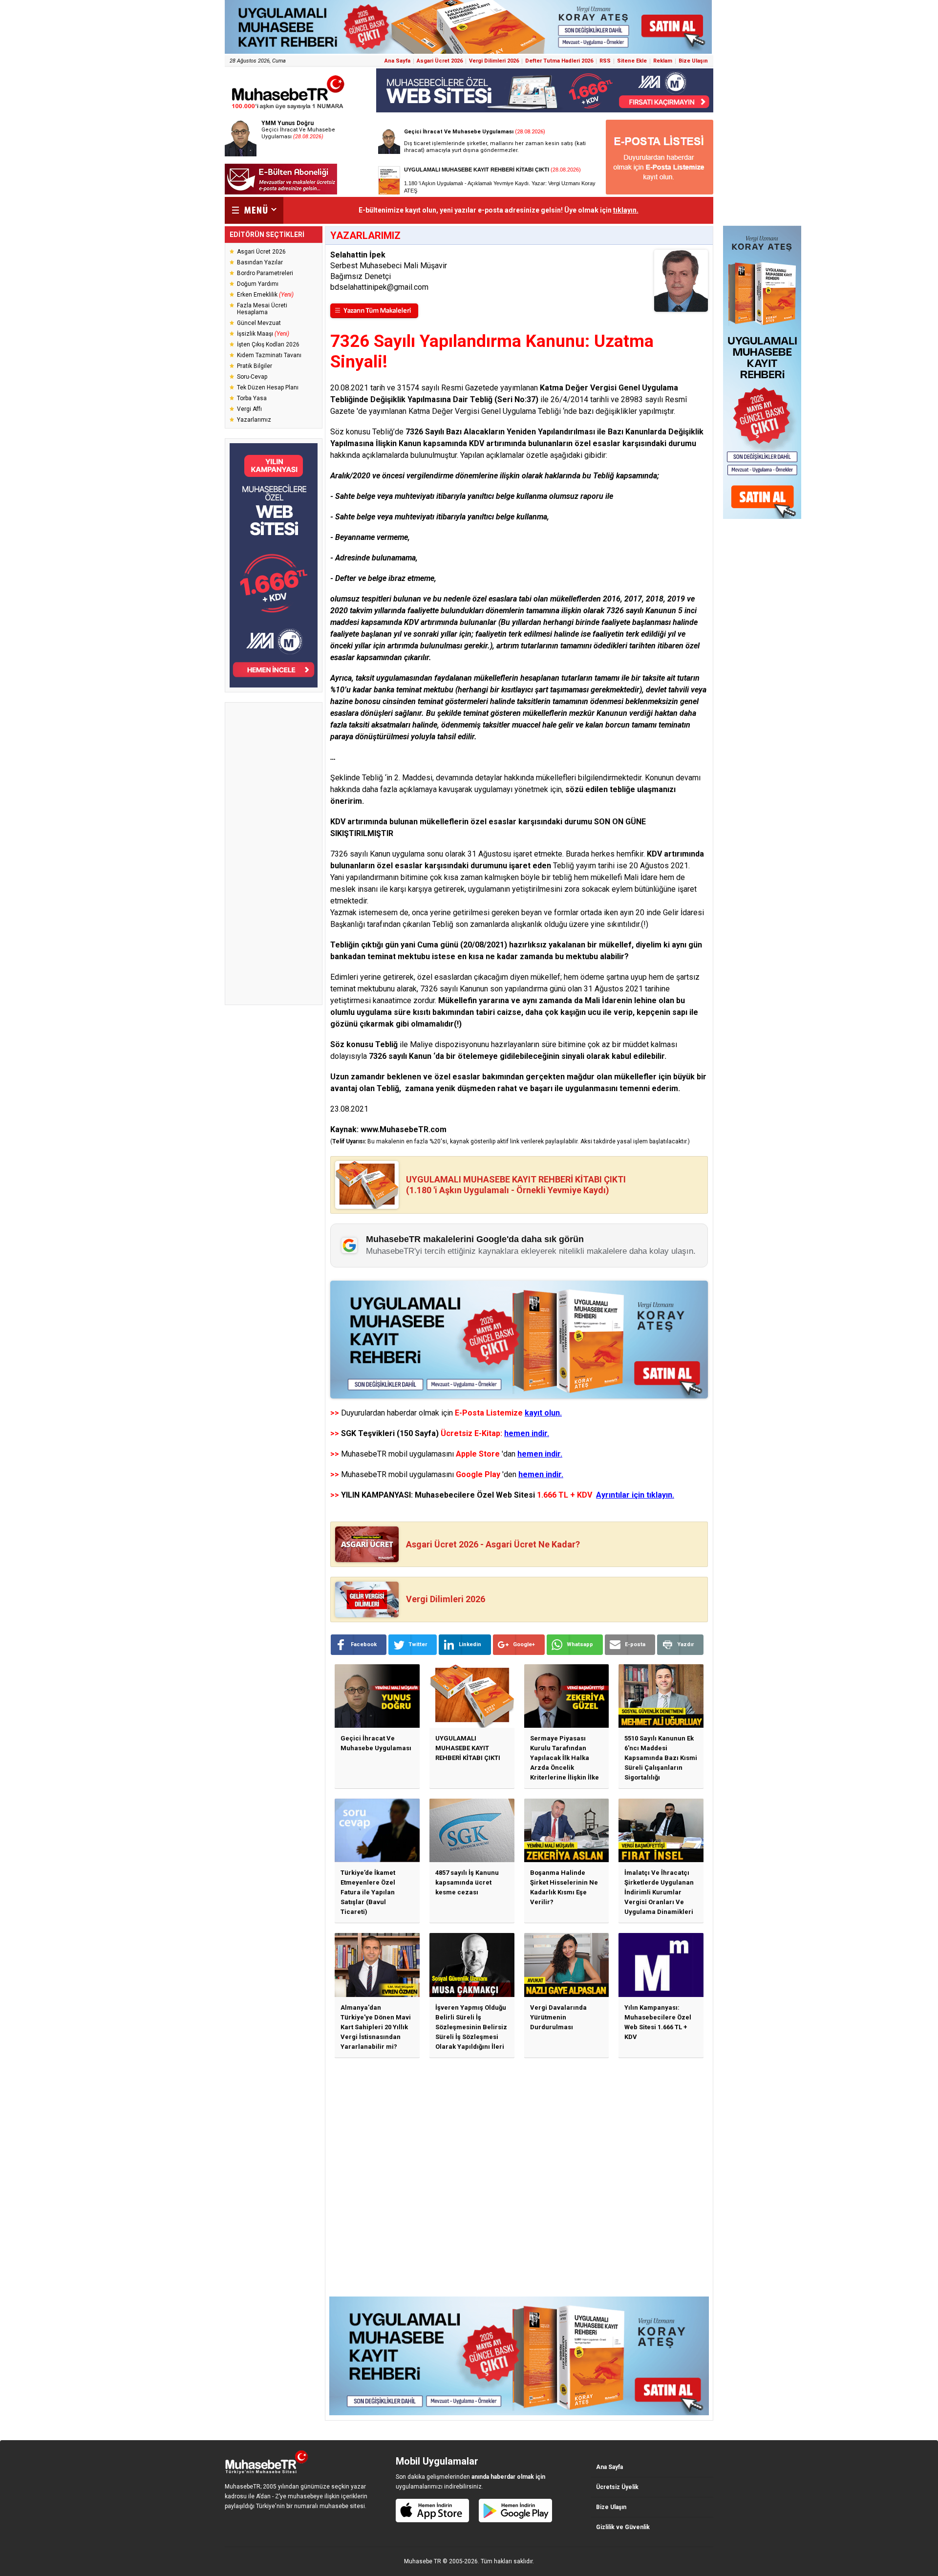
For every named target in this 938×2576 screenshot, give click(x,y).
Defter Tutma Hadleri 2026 (559, 61)
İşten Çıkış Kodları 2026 (268, 344)
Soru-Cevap (252, 377)
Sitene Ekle (632, 61)
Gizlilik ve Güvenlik (623, 2527)
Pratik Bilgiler (255, 366)
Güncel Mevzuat (259, 323)
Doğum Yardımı (258, 284)
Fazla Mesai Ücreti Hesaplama (262, 309)
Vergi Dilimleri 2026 (494, 61)
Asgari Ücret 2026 (440, 61)
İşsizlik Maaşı (263, 334)
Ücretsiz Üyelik (617, 2487)
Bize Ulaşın (693, 61)
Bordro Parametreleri (265, 273)
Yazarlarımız (254, 420)
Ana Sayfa (397, 61)
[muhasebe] (288, 109)
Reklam (663, 61)
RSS (605, 61)
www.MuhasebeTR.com (404, 1129)
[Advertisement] (274, 854)
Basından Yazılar (260, 262)
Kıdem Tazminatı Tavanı (269, 355)
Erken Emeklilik (265, 295)
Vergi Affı (249, 409)
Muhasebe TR (423, 2561)
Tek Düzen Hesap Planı (268, 387)
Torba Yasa (252, 398)
